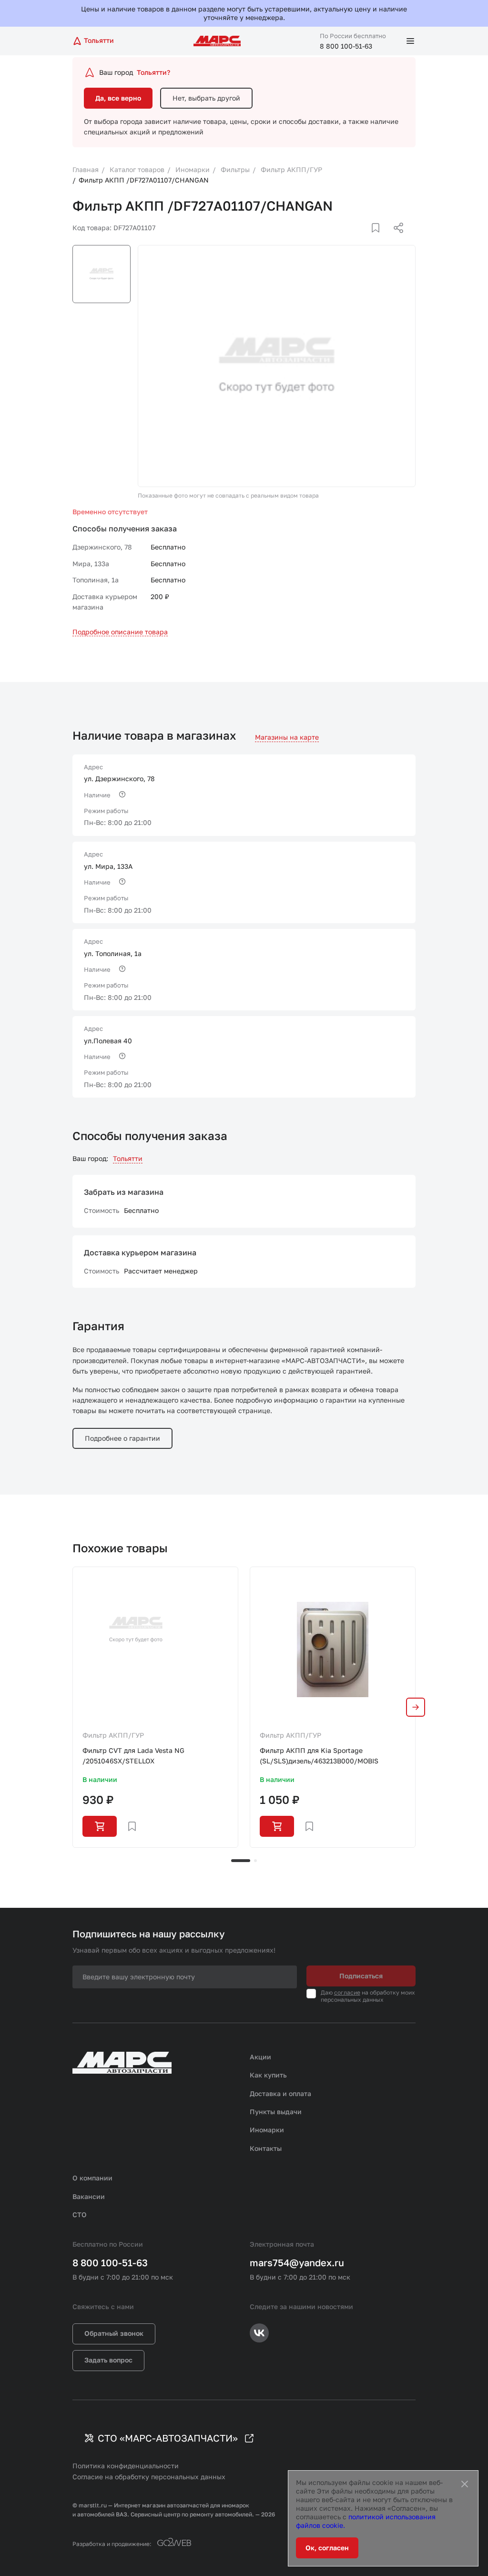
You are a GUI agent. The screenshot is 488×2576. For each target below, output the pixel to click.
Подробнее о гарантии (122, 1438)
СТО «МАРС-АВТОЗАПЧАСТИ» (168, 2438)
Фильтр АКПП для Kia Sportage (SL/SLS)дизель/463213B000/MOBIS (319, 1756)
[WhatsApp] (395, 239)
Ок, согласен (327, 2548)
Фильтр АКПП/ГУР (113, 1735)
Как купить (268, 2075)
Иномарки (267, 2130)
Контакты (266, 2148)
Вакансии (89, 2196)
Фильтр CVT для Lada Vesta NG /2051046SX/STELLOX (133, 1756)
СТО (80, 2215)
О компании (92, 2178)
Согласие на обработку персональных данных (149, 2477)
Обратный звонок (114, 2333)
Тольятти (128, 1158)
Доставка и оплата (280, 2093)
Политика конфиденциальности (126, 2466)
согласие (347, 1992)
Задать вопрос (108, 2360)
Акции (260, 2057)
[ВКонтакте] (365, 239)
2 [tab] (255, 1861)
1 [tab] (241, 1861)
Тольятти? (153, 72)
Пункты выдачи (276, 2112)
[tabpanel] (155, 1707)
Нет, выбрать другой (206, 98)
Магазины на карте (287, 737)
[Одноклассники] (380, 239)
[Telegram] (349, 239)
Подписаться (361, 1976)
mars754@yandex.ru (297, 2262)
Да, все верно (118, 98)
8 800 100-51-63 (346, 46)
